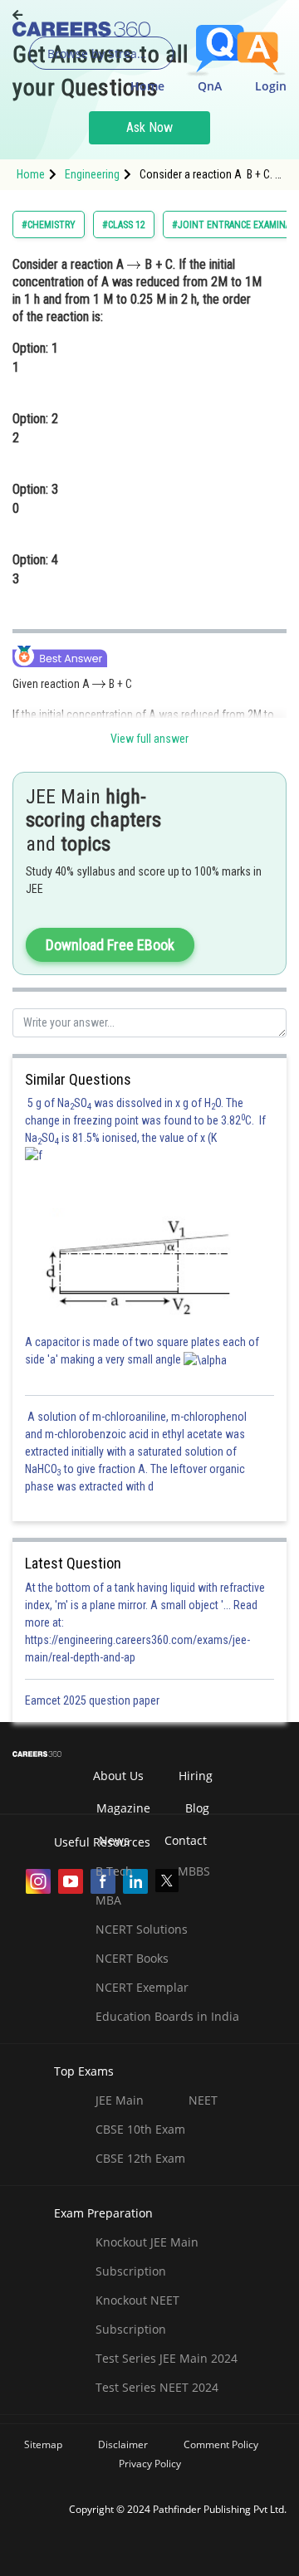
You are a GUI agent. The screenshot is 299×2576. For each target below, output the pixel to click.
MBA (108, 1900)
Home (147, 86)
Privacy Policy (150, 2464)
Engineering (92, 174)
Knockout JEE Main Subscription (147, 2256)
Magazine (123, 1808)
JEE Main (120, 2100)
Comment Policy (221, 2444)
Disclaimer (123, 2444)
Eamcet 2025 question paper (93, 1700)
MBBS (194, 1871)
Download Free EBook (110, 945)
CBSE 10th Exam (140, 2129)
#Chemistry (49, 225)
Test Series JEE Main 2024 (167, 2358)
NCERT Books (132, 1958)
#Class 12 (124, 225)
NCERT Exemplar (142, 1987)
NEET (203, 2100)
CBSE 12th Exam (140, 2158)
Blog (197, 1808)
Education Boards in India (167, 2016)
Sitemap (43, 2444)
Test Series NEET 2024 (157, 2387)
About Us (118, 1776)
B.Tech (114, 1871)
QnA (210, 86)
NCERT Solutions (142, 1929)
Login (271, 86)
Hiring (196, 1776)
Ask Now (149, 127)
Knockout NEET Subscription (137, 2315)
